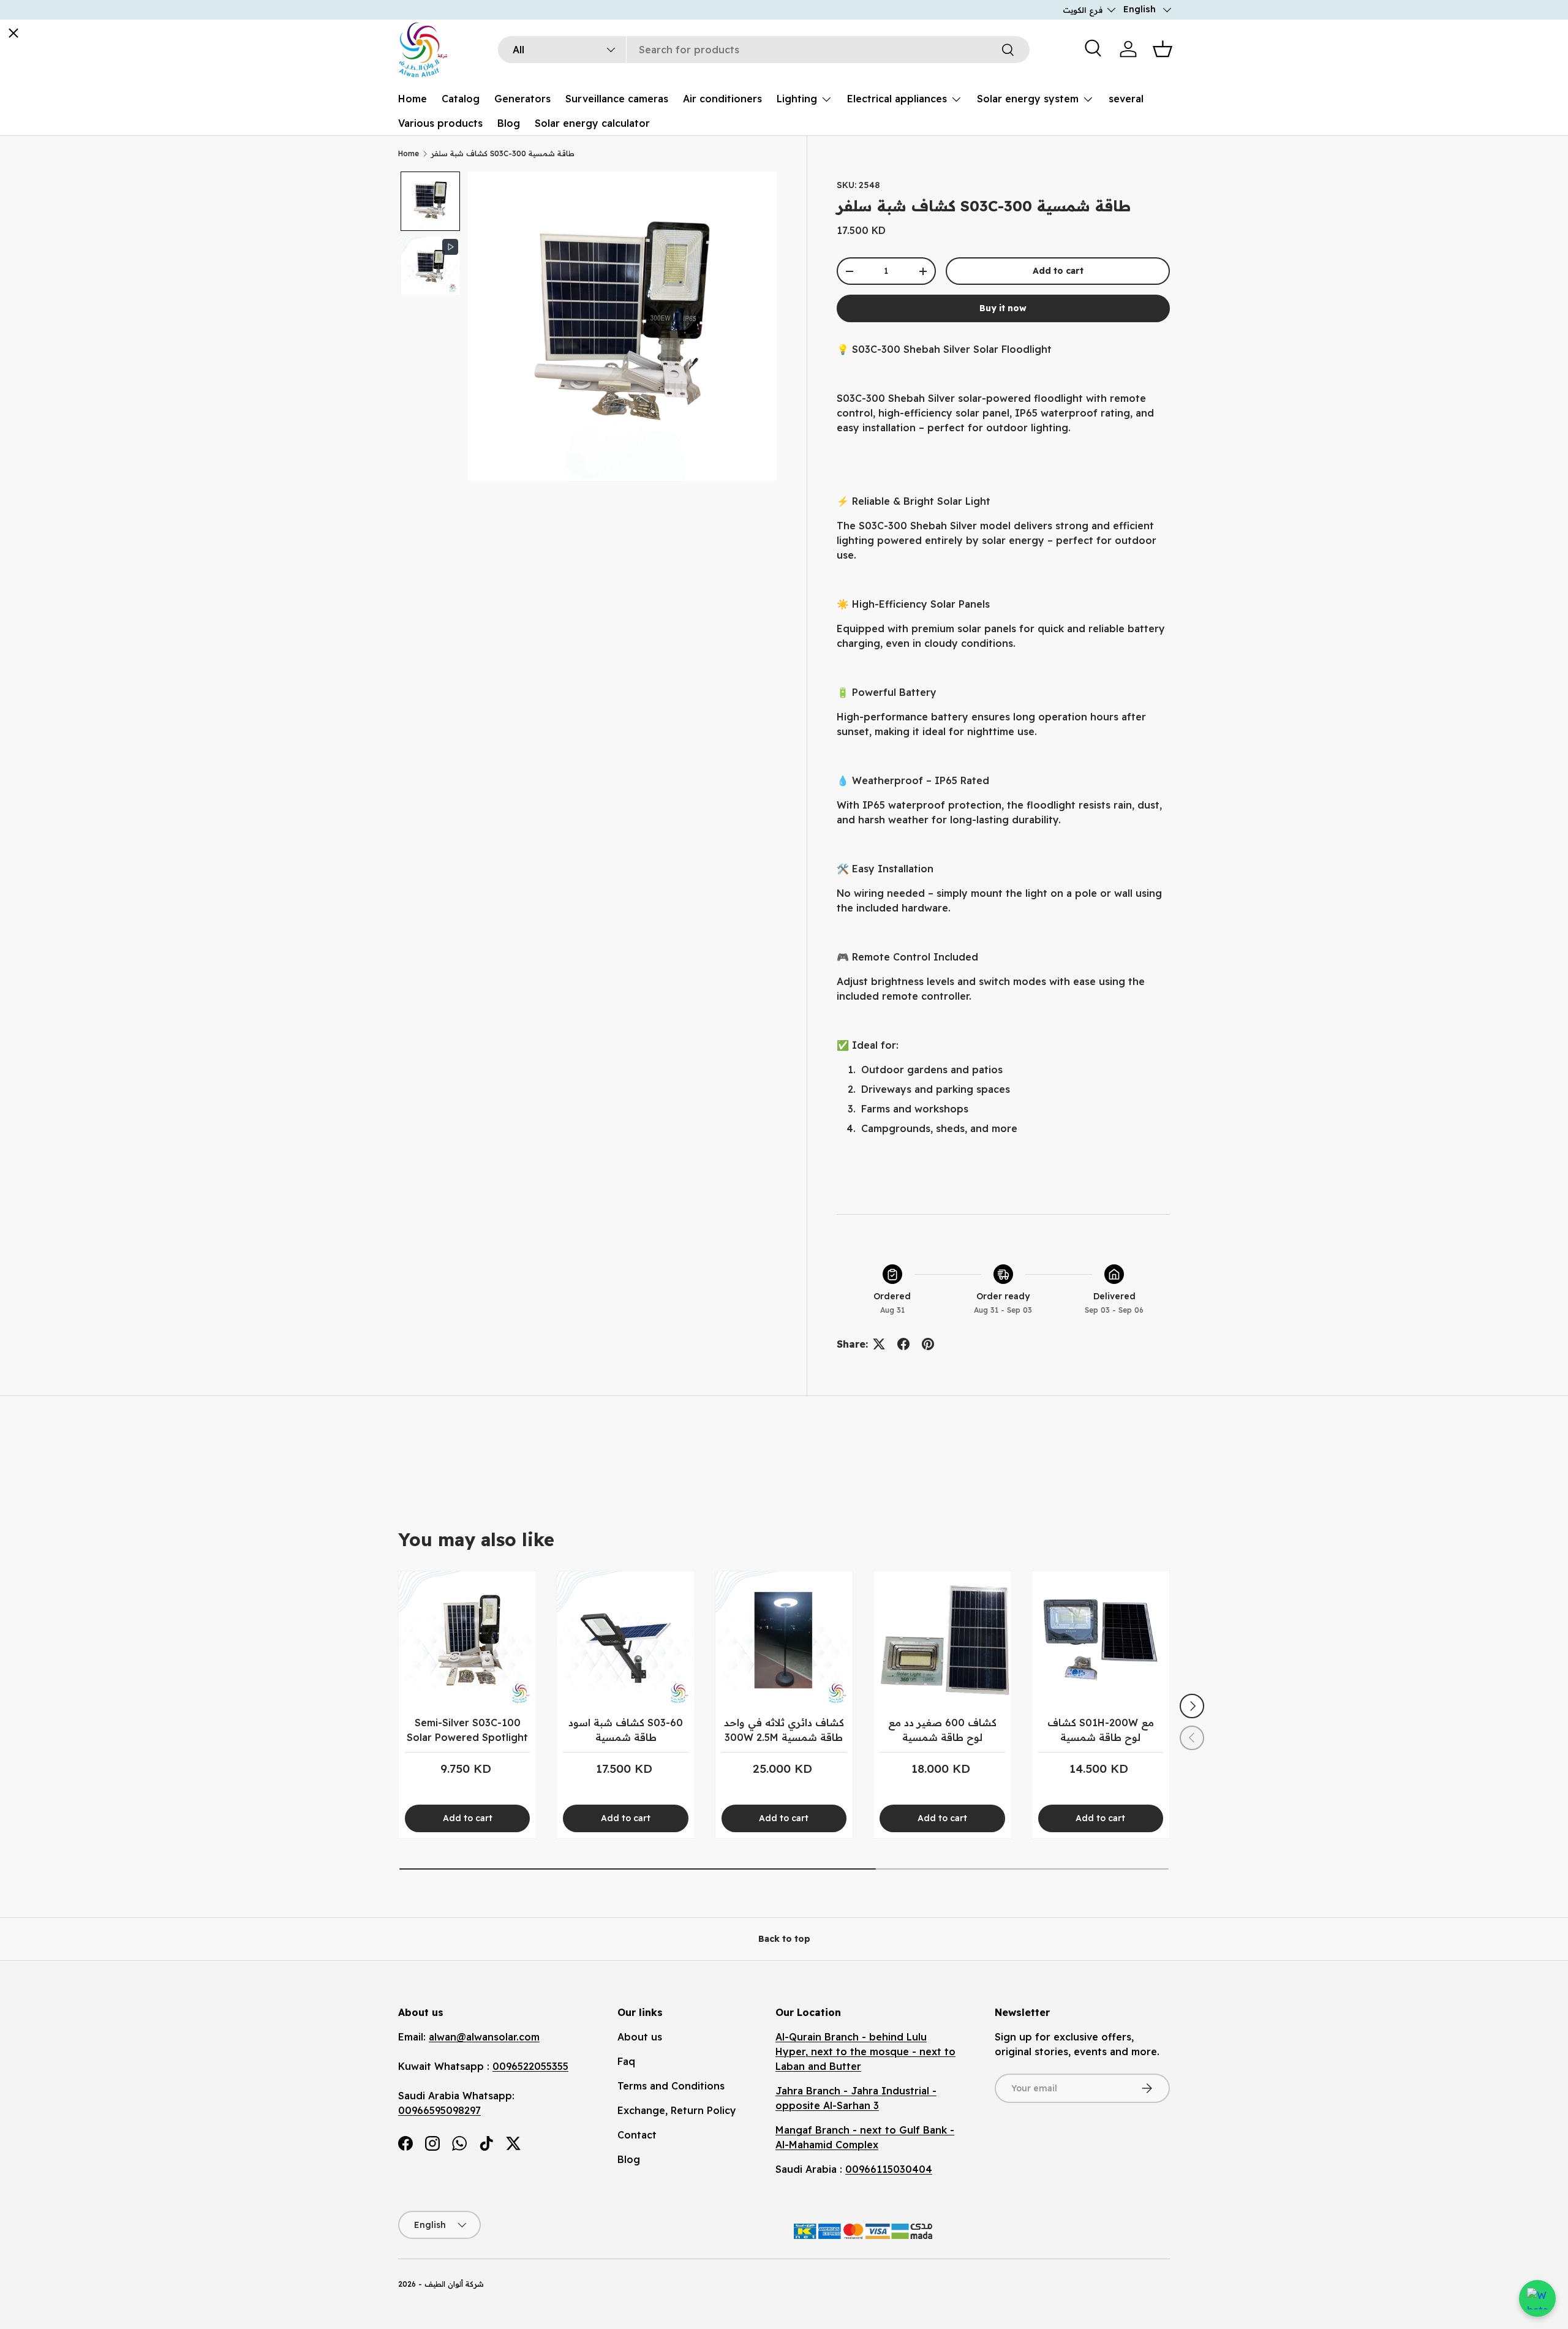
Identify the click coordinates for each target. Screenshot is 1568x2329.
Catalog (461, 99)
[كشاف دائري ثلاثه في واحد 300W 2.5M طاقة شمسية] (784, 1640)
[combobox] (764, 50)
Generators (522, 99)
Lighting (797, 99)
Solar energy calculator (592, 123)
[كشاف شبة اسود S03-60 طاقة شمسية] (625, 1640)
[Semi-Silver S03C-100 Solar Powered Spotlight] (467, 1640)
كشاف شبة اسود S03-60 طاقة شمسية (626, 1730)
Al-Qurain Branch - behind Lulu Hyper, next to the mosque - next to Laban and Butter (865, 2052)
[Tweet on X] (879, 1344)
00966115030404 (889, 2169)
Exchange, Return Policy (677, 2110)
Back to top (784, 1939)
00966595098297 (439, 2110)
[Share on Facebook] (903, 1344)
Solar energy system (1028, 99)
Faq (626, 2061)
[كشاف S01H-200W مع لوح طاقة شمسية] (1101, 1640)
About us (640, 2037)
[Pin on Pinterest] (928, 1344)
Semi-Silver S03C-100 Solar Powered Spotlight (467, 1730)
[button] (1163, 49)
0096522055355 (530, 2066)
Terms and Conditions (671, 2086)
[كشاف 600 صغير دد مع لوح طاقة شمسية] (942, 1640)
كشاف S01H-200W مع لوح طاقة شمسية (1101, 1730)
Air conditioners (722, 99)
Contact (637, 2135)
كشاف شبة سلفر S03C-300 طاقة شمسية (503, 153)
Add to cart (1058, 271)
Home (413, 99)
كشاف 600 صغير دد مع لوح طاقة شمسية (942, 1730)
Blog (509, 123)
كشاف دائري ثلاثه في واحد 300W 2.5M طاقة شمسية (784, 1730)
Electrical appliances (897, 99)
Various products (440, 123)
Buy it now (1003, 308)
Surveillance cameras (617, 99)
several (1126, 99)
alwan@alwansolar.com (484, 2037)
